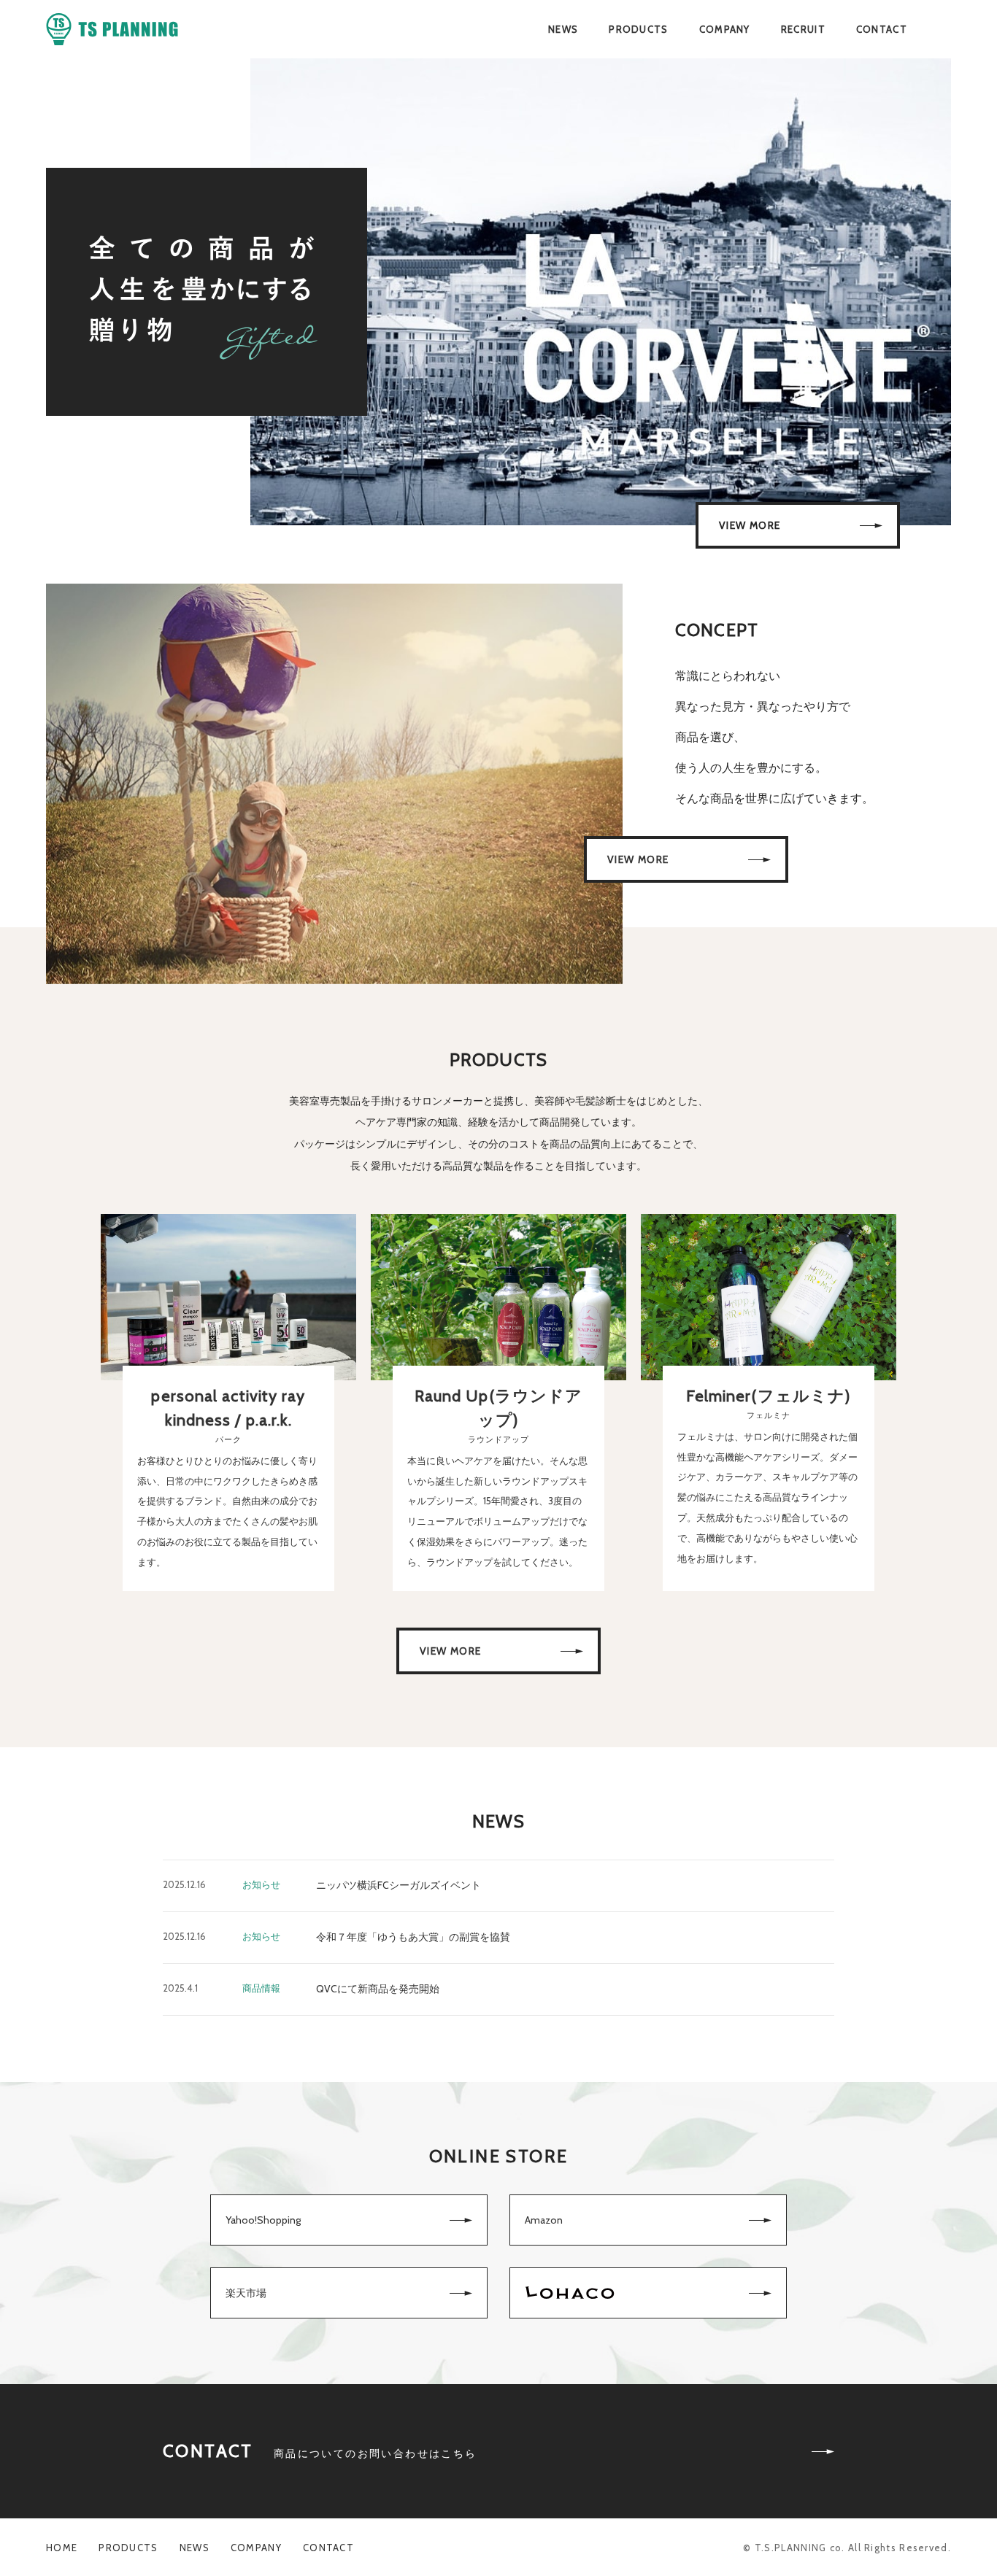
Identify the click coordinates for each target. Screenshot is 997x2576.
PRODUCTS (638, 29)
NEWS (563, 29)
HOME (62, 2548)
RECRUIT (803, 29)
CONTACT (882, 29)
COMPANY (725, 29)
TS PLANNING (112, 30)
